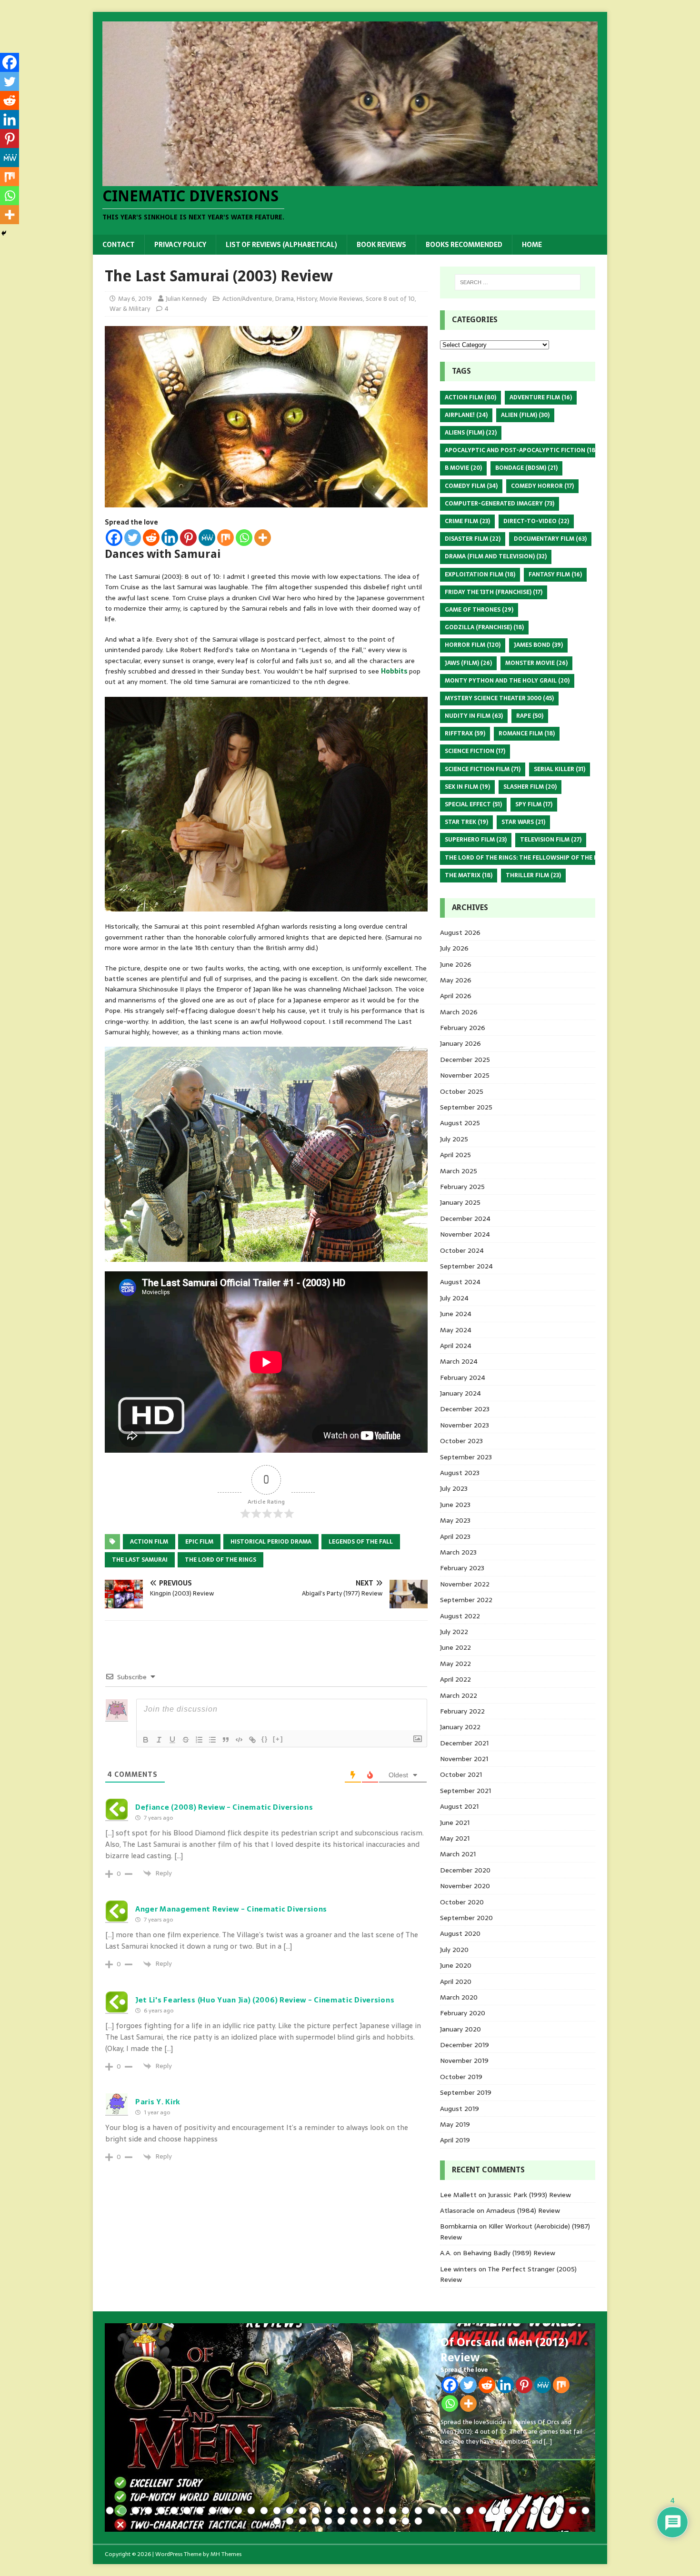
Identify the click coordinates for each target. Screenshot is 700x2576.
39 (277, 2521)
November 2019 (464, 2061)
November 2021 (464, 1759)
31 (495, 2511)
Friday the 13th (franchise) (494, 592)
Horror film (473, 645)
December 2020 (465, 1870)
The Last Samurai (140, 1560)
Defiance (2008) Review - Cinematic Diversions (224, 1807)
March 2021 (458, 1854)
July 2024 (454, 1298)
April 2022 (455, 1679)
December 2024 (465, 1219)
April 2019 (455, 2140)
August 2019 (460, 2109)
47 (380, 2521)
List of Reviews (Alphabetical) (281, 245)
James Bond (538, 645)
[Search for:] (518, 282)
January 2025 (460, 1202)
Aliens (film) (471, 433)
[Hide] (4, 233)
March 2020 (459, 1997)
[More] (263, 538)
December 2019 (465, 2045)
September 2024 (466, 1266)
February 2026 (463, 1028)
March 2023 (458, 1552)
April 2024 (456, 1346)
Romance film (527, 733)
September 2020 (466, 1918)
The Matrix (469, 875)
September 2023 (466, 1457)
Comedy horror (542, 486)
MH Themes (226, 2554)
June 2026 (456, 964)
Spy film (534, 804)
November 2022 (465, 1584)
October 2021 (461, 1774)
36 (560, 2511)
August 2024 (460, 1282)
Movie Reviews (341, 299)
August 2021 (459, 1806)
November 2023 (465, 1425)
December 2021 (464, 1743)
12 (251, 2511)
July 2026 (454, 948)
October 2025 (462, 1091)
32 (508, 2511)
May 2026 (456, 980)
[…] (548, 2442)
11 (238, 2511)
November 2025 (465, 1075)
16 (303, 2511)
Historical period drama (271, 1542)
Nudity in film (474, 716)
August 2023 (460, 1473)
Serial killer (560, 769)
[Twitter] (133, 538)
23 (393, 2511)
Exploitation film (480, 575)
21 (367, 2511)
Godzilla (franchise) (484, 627)
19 (341, 2511)
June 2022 (455, 1647)
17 (315, 2511)
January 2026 (460, 1043)
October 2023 (461, 1441)
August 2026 (460, 932)
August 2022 (460, 1616)
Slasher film (530, 787)
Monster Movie (536, 663)
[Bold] (146, 1740)
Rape (530, 716)
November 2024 (465, 1234)
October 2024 (462, 1250)
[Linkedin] (170, 538)
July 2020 (454, 1950)
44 (341, 2521)
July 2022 (454, 1632)
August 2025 (460, 1123)
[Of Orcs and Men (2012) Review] (350, 2427)
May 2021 (455, 1838)
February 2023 (462, 1568)
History (307, 299)
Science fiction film (483, 769)
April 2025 (455, 1155)
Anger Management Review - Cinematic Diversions (231, 1909)
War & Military (130, 309)
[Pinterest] (188, 538)
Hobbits (395, 671)
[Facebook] (114, 538)
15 (290, 2511)
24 (405, 2511)
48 (393, 2521)
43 (328, 2521)
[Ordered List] (199, 1740)
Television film (551, 840)
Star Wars (523, 822)
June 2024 (456, 1314)
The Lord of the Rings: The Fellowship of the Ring (532, 858)
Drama (285, 299)
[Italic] (159, 1740)
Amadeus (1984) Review (523, 2210)
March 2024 (459, 1361)
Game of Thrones (479, 610)
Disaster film (473, 539)
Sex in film (467, 787)
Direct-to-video (536, 521)
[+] (278, 1739)
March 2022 (459, 1695)
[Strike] (186, 1740)
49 (405, 2521)
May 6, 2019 (135, 299)
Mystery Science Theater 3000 (499, 698)
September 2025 (466, 1107)
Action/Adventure (247, 299)
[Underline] (172, 1740)
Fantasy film (555, 575)
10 (225, 2511)
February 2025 (462, 1187)
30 (483, 2511)
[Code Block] (239, 1740)
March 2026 (459, 1012)
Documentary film (550, 539)
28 (457, 2511)
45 (354, 2521)
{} (265, 1739)
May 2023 (455, 1520)
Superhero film (476, 840)
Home (532, 245)
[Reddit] (151, 538)
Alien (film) (525, 415)
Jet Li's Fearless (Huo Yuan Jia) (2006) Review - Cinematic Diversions (265, 2000)
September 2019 (466, 2092)
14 (277, 2511)
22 (380, 2511)
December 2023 (465, 1409)
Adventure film (541, 397)
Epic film (199, 1542)
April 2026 (456, 996)
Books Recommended (464, 245)
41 (303, 2521)
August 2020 (460, 1933)
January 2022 (460, 1727)
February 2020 (463, 2013)
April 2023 (455, 1536)
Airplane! (466, 415)
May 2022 (455, 1664)
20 (354, 2511)
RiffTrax (465, 733)
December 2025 (465, 1060)
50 (418, 2521)
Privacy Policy (180, 245)
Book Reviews (381, 245)
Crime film (467, 521)
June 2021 (455, 1823)
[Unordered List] (212, 1740)
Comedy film (471, 486)
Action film (149, 1542)
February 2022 (462, 1711)
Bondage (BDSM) (526, 468)
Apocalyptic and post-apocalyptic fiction (521, 450)
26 (431, 2511)
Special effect (473, 804)
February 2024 (463, 1377)
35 (547, 2511)
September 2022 (466, 1600)
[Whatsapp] (244, 538)
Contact (119, 245)
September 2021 (465, 1791)
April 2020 (456, 1982)
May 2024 (456, 1330)
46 (367, 2521)
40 (290, 2521)
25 (418, 2511)
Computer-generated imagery (500, 504)
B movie (463, 468)
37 (573, 2511)
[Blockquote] (226, 1740)
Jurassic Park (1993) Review (530, 2195)
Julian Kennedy (186, 299)
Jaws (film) (468, 663)
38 (585, 2511)
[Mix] (225, 538)
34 (534, 2511)
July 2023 (454, 1488)
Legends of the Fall (361, 1542)
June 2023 (455, 1505)
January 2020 (460, 2029)
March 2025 (459, 1171)
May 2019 (455, 2124)
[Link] (252, 1740)
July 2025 (454, 1139)
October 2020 (462, 1902)
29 (470, 2511)
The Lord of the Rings (220, 1560)
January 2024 (460, 1393)
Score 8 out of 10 (390, 299)
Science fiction (475, 751)
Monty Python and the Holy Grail (507, 681)
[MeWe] (207, 538)
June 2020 (456, 1965)
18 (328, 2511)
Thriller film (533, 875)
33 (521, 2511)
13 (264, 2511)
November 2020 (465, 1886)
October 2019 (461, 2077)
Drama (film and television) (496, 556)
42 (315, 2521)
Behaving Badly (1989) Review (509, 2253)
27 (444, 2511)
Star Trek (466, 822)
